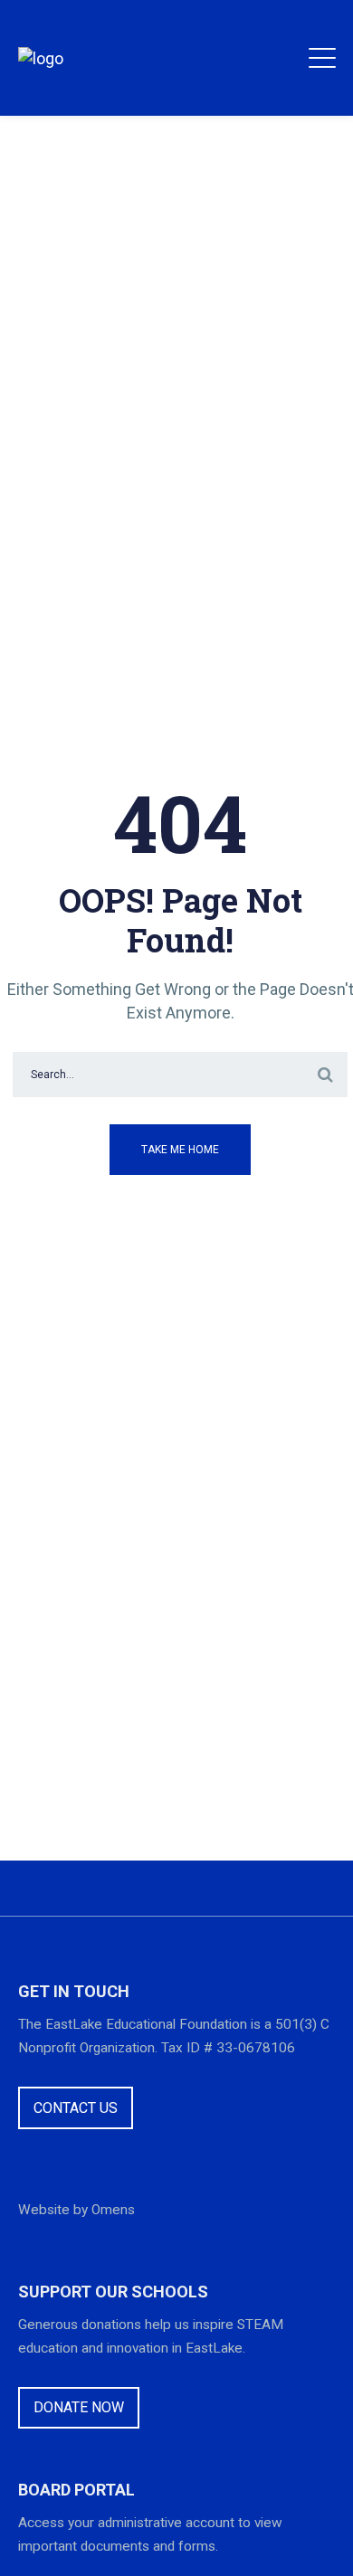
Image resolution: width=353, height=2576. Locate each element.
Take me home (180, 1150)
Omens (113, 2210)
